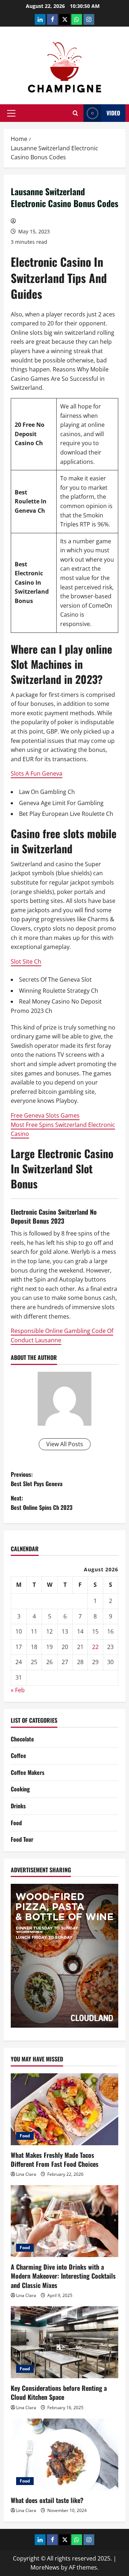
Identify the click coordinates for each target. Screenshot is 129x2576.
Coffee (18, 1755)
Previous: (37, 1479)
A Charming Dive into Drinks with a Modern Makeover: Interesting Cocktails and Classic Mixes (63, 2276)
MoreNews (45, 2567)
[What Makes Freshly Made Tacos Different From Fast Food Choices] (64, 2109)
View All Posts (65, 1444)
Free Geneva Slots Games (45, 1115)
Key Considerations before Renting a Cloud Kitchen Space (59, 2392)
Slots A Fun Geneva (37, 773)
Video (113, 113)
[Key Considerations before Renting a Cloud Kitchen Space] (64, 2342)
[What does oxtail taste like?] (64, 2454)
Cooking (20, 1789)
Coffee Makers (28, 1772)
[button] (11, 113)
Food (16, 1823)
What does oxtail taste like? (47, 2500)
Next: (42, 1503)
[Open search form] (75, 113)
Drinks (18, 1806)
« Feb (18, 1690)
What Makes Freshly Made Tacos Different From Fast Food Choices (55, 2159)
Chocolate (22, 1739)
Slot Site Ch (26, 962)
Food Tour (22, 1839)
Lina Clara (26, 2174)
